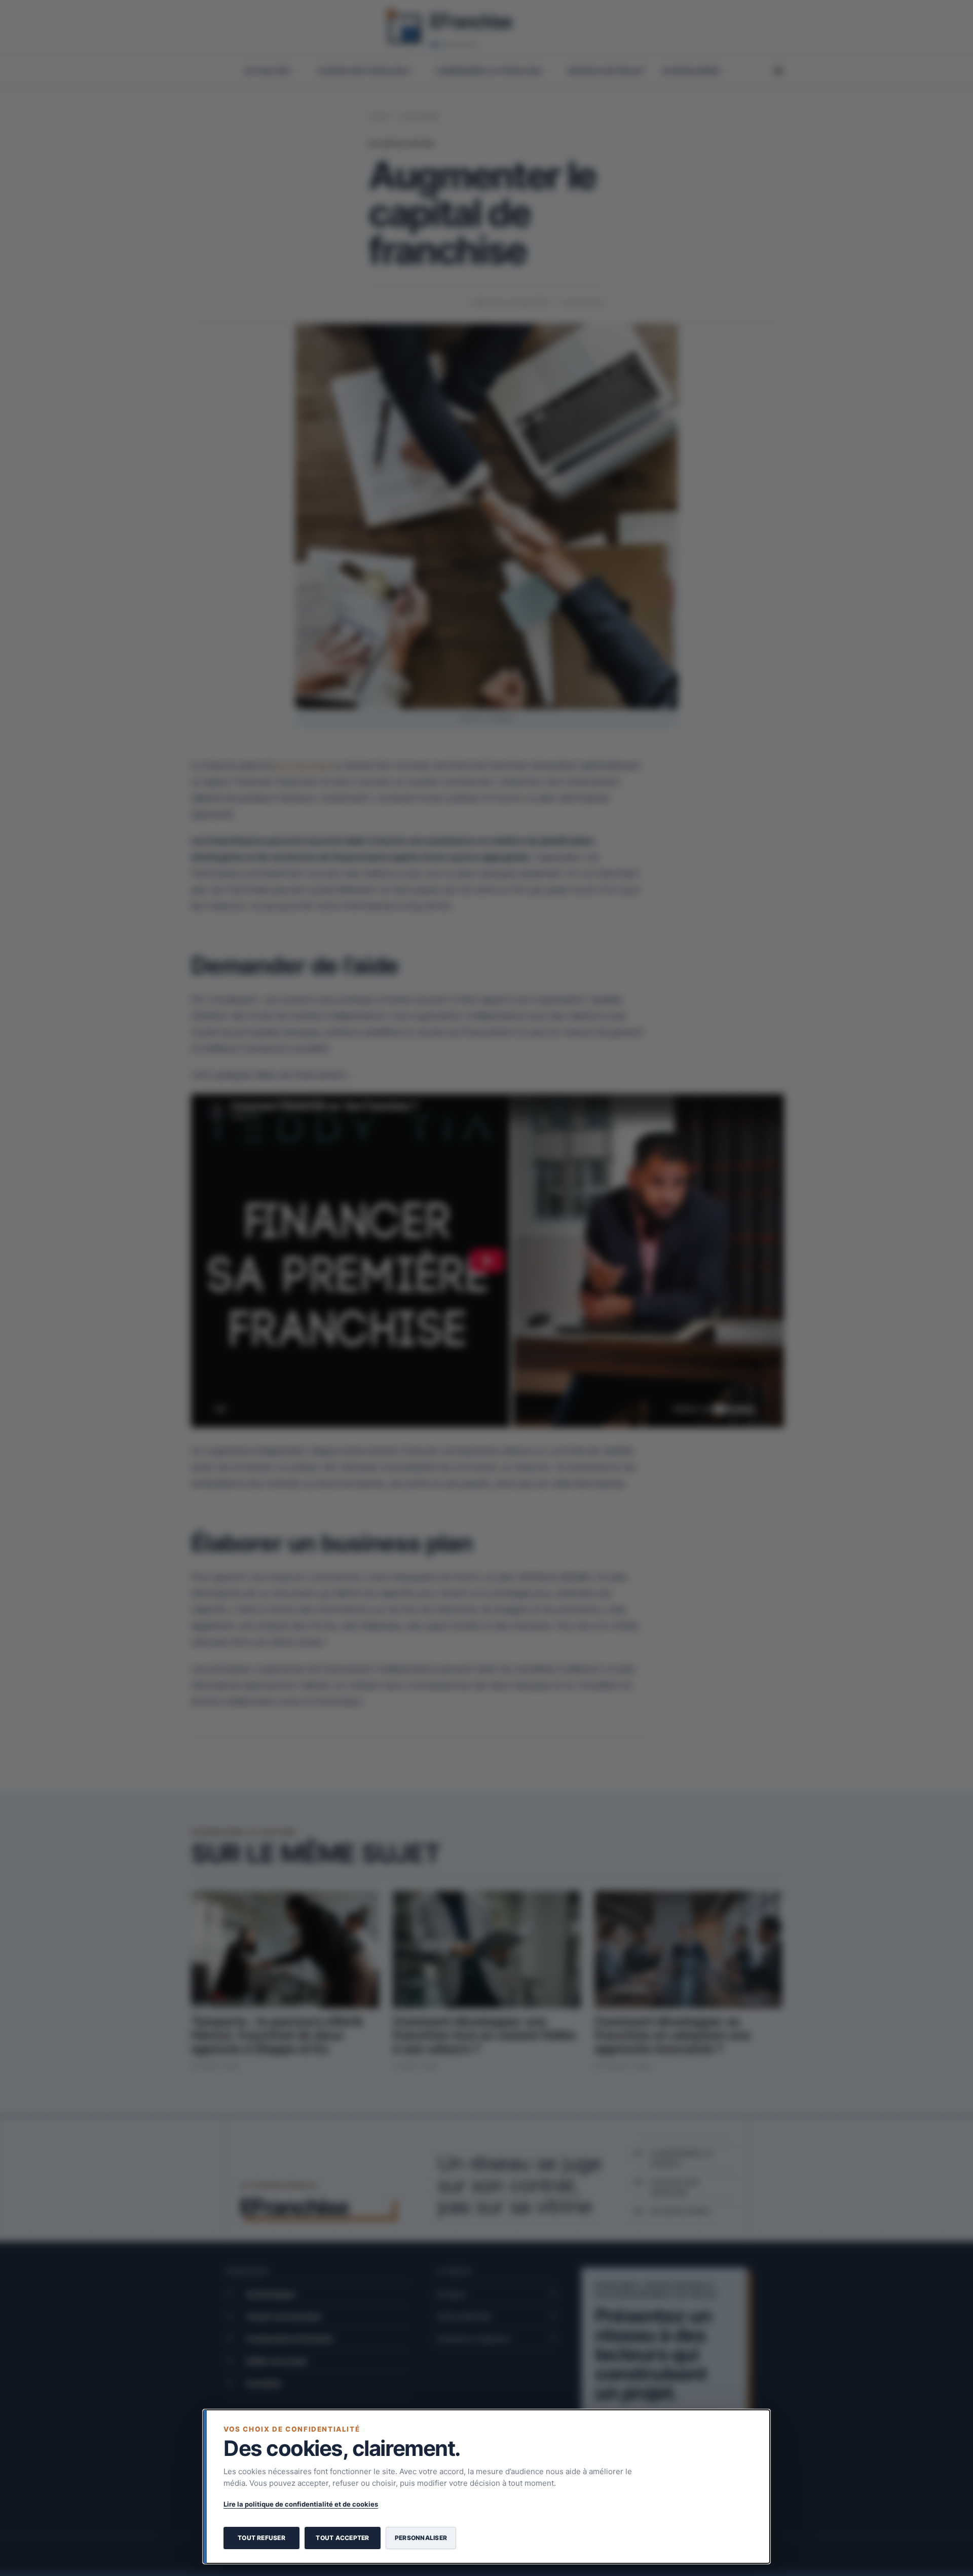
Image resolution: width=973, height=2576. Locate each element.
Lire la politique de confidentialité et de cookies (301, 2504)
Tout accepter (342, 2538)
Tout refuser (261, 2538)
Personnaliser (421, 2538)
